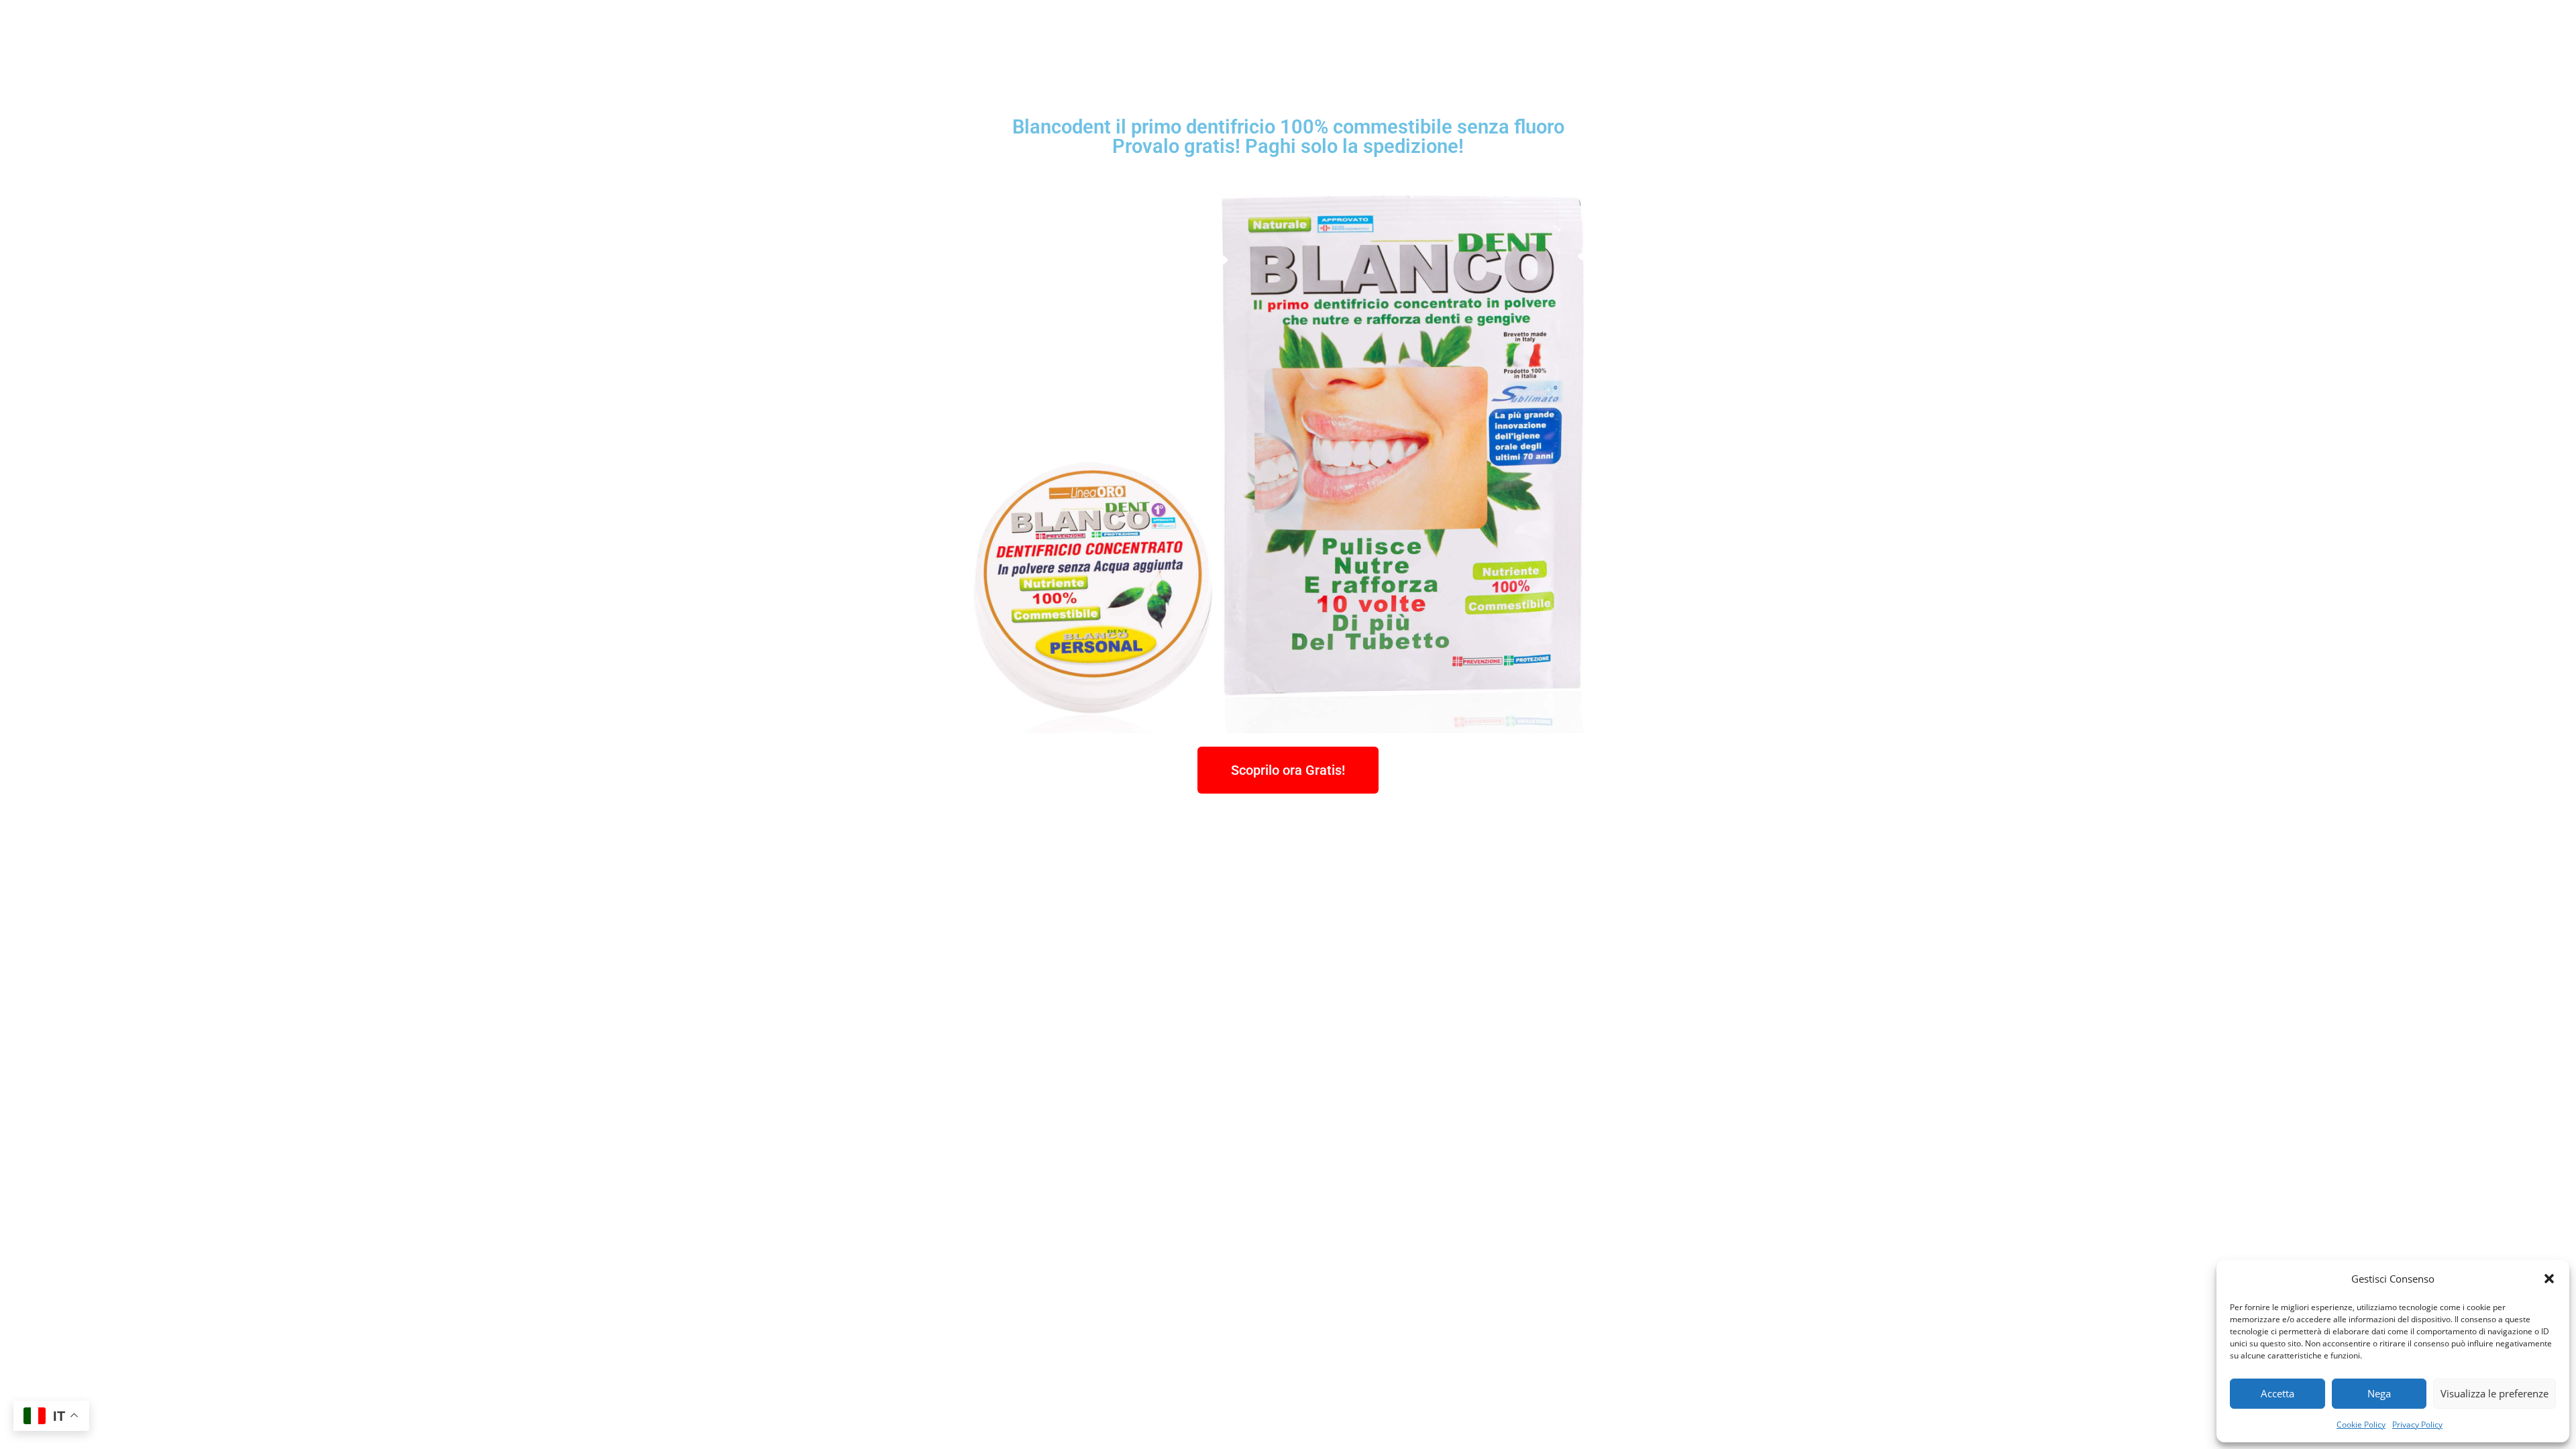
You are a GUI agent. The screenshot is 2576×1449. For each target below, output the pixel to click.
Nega (2379, 1393)
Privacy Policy (2417, 1425)
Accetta (2277, 1393)
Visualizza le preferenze (2494, 1393)
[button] (2549, 1279)
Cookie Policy (2361, 1425)
